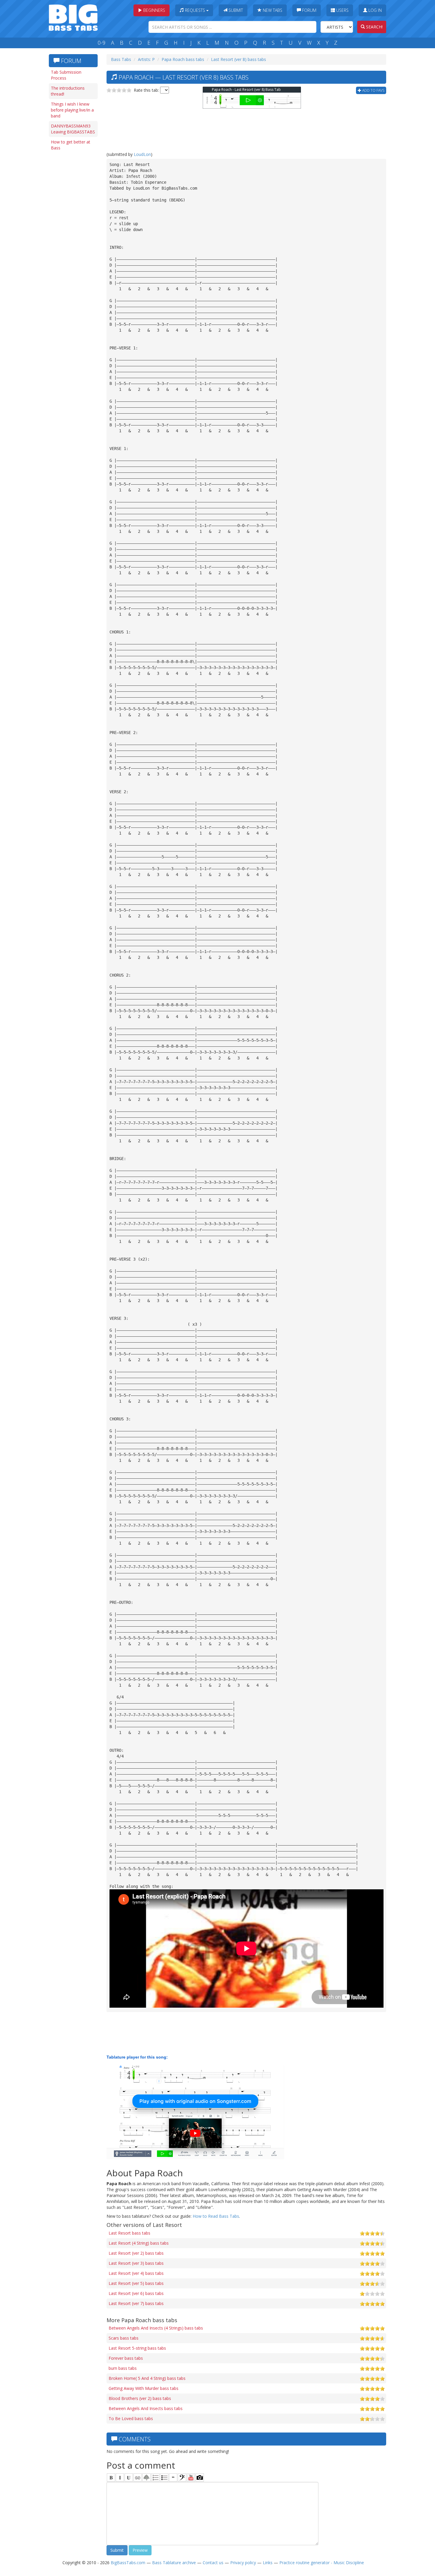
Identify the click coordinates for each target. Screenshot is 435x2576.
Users (342, 10)
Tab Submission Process (66, 75)
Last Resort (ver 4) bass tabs (136, 2273)
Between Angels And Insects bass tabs (146, 2408)
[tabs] (182, 2477)
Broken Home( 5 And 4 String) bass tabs (147, 2378)
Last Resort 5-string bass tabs (137, 2348)
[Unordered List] (164, 2477)
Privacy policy (243, 2563)
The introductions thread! (68, 91)
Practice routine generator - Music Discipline (322, 2563)
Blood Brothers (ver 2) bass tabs (140, 2398)
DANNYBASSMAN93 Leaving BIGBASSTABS (73, 129)
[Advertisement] (72, 245)
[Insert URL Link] (138, 2477)
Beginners (154, 10)
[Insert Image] (146, 2477)
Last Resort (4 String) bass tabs (139, 2243)
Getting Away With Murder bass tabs (144, 2388)
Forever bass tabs (126, 2358)
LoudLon (142, 154)
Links (268, 2563)
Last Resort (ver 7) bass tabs (136, 2303)
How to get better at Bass (71, 145)
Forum (309, 10)
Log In (374, 10)
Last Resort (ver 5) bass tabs (136, 2283)
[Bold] (111, 2477)
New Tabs (272, 10)
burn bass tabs (123, 2368)
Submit (235, 10)
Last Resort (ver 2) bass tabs (136, 2253)
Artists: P (146, 59)
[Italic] (120, 2477)
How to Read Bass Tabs (216, 2216)
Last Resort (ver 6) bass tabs (136, 2293)
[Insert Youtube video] (191, 2477)
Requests (195, 10)
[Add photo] (200, 2477)
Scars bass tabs (124, 2338)
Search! (374, 27)
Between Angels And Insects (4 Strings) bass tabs (156, 2328)
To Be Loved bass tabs (131, 2418)
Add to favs (373, 90)
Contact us (213, 2563)
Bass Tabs (121, 59)
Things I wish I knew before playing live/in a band (72, 110)
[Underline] (129, 2477)
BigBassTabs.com (128, 2563)
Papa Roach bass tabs (183, 59)
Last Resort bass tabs (129, 2233)
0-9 (101, 43)
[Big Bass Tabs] (73, 17)
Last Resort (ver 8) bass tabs (239, 59)
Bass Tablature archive (174, 2563)
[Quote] (173, 2477)
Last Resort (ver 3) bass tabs (136, 2263)
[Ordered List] (155, 2477)
